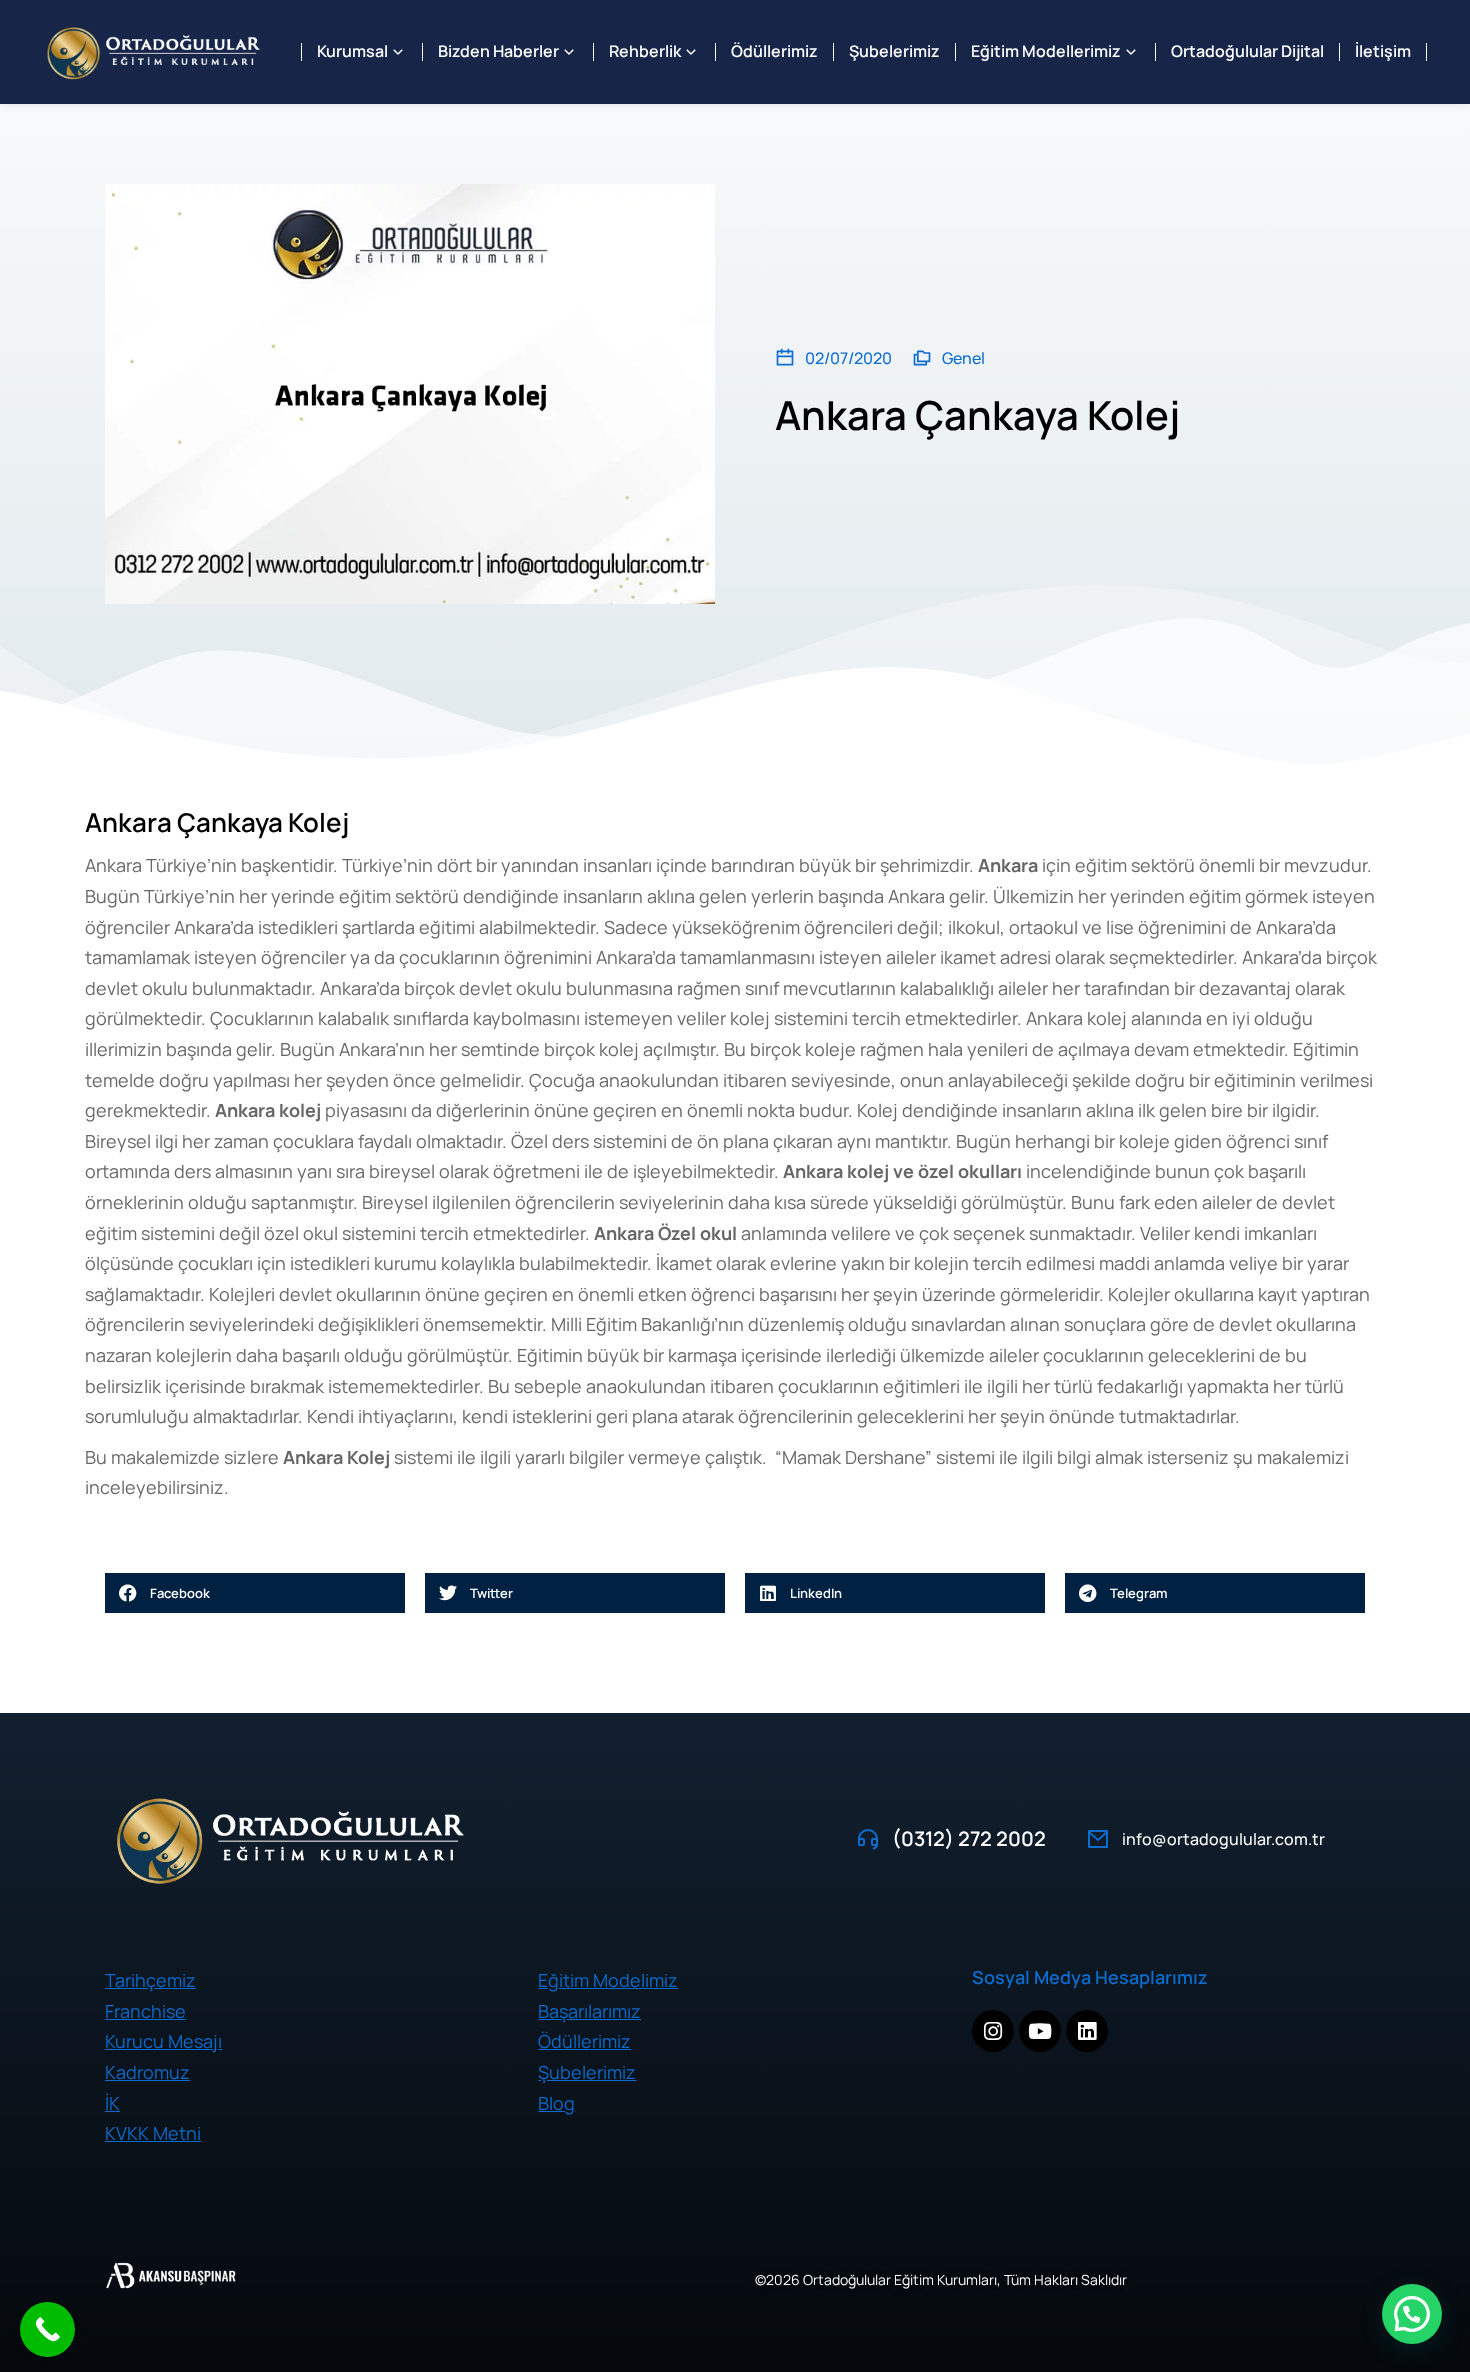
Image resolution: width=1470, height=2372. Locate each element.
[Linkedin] (1087, 2031)
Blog (556, 2103)
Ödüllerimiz (584, 2041)
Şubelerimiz (587, 2072)
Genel (963, 358)
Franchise (145, 2011)
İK (112, 2103)
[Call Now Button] (47, 2329)
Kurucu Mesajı (163, 2041)
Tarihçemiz (150, 1980)
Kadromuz (147, 2072)
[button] (255, 1593)
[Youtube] (1040, 2031)
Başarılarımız (589, 2011)
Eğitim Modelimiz (608, 1980)
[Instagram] (993, 2031)
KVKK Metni (153, 2133)
